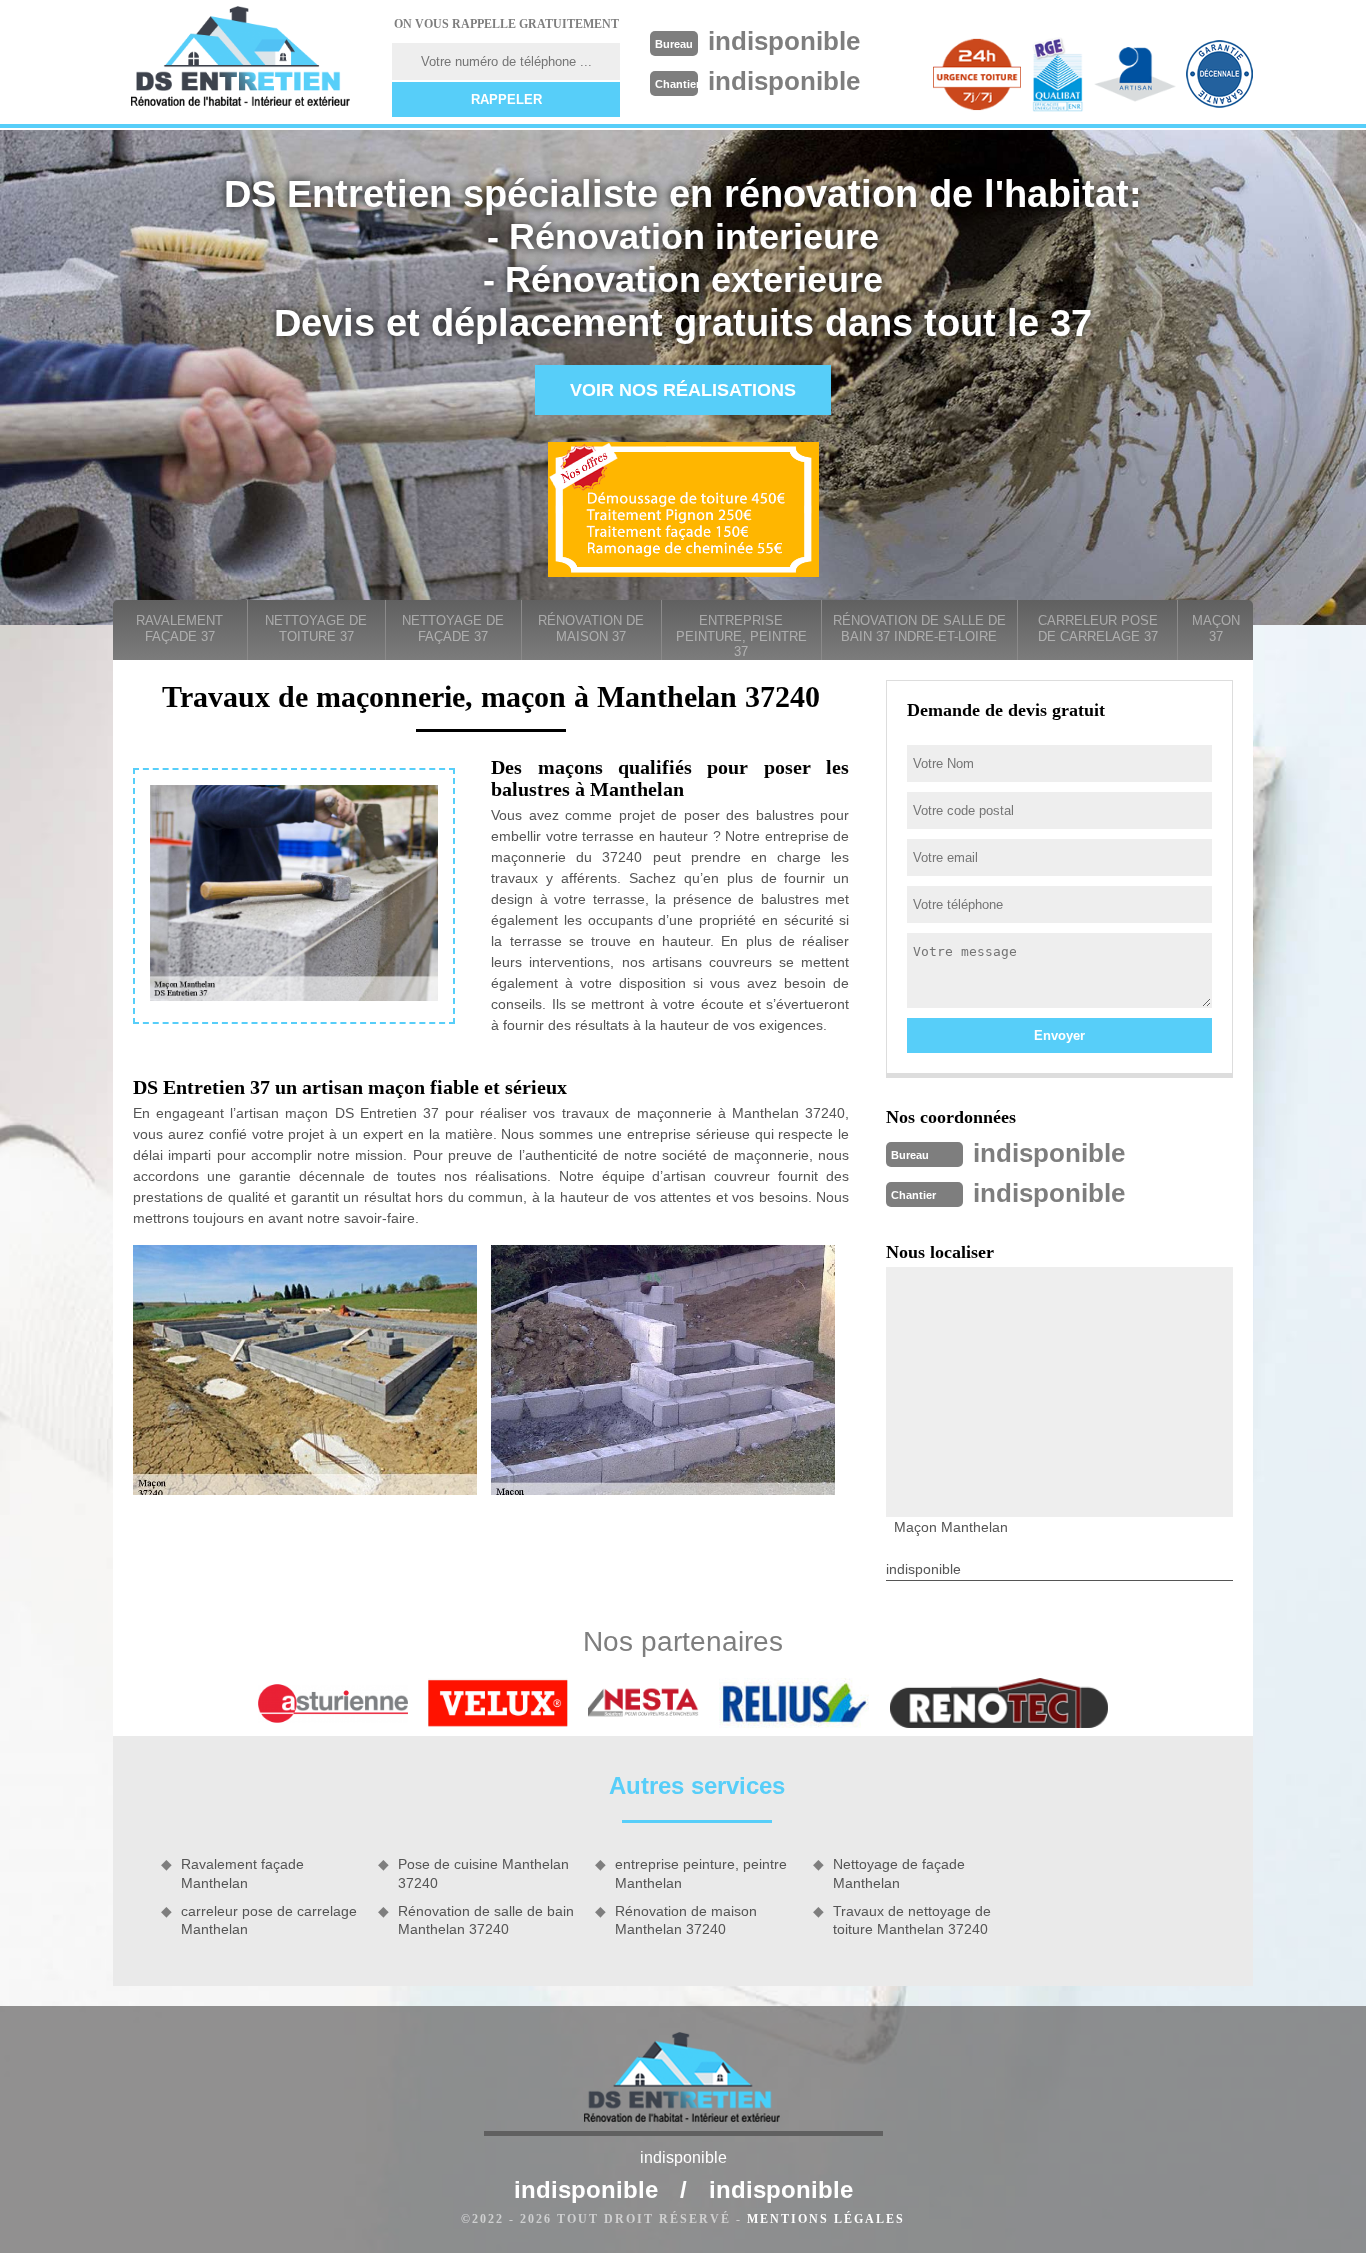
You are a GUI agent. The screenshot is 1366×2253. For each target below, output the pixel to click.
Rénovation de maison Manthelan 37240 (686, 1920)
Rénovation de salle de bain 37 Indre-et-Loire (919, 628)
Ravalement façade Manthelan (242, 1873)
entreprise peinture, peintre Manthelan (701, 1873)
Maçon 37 (1216, 628)
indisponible (784, 41)
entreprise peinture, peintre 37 (741, 636)
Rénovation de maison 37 (591, 628)
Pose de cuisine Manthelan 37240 (483, 1873)
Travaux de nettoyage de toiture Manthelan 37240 (912, 1920)
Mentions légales (826, 2219)
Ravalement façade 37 (179, 628)
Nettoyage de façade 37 (453, 628)
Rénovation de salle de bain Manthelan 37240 (486, 1920)
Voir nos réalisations (683, 390)
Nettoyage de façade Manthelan (899, 1873)
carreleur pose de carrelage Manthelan (269, 1920)
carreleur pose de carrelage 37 (1098, 628)
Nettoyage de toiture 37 (316, 628)
